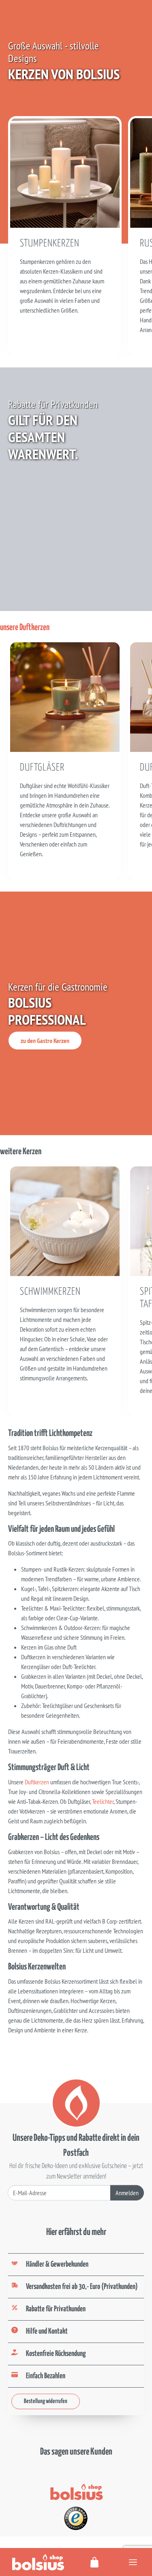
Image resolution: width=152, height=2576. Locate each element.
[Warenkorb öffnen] (95, 2562)
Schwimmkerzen (50, 1292)
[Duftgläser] (65, 696)
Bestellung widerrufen (46, 2401)
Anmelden (127, 2193)
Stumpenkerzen (50, 244)
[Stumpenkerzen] (65, 172)
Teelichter (103, 1801)
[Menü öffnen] (133, 2562)
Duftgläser (42, 768)
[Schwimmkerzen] (65, 1220)
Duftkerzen (37, 1782)
